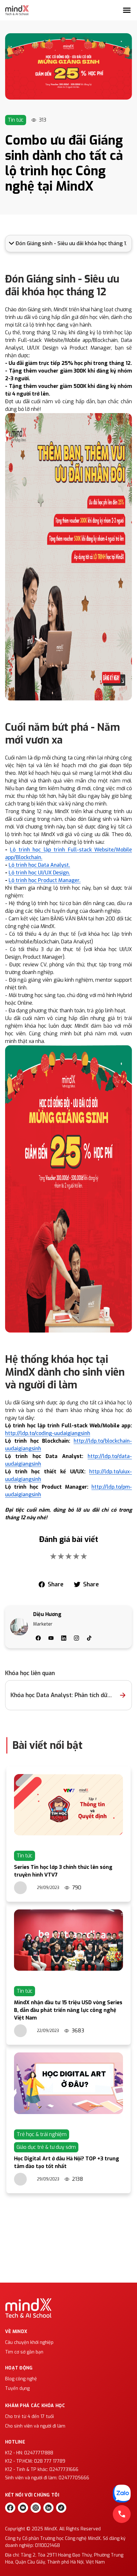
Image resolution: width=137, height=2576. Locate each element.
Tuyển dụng (17, 2388)
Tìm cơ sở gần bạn (24, 2352)
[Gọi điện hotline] (122, 2514)
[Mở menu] (127, 10)
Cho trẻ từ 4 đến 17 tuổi (29, 2417)
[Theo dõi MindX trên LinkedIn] (48, 2508)
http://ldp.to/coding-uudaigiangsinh (48, 1433)
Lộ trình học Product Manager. (45, 880)
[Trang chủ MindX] (17, 10)
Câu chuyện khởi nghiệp (29, 2342)
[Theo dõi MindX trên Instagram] (36, 2508)
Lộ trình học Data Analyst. (39, 865)
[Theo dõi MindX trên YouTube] (23, 2508)
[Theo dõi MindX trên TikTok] (61, 2508)
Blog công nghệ (21, 2379)
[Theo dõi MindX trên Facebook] (10, 2508)
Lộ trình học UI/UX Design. (39, 873)
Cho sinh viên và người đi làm (35, 2426)
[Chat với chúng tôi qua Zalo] (122, 2494)
